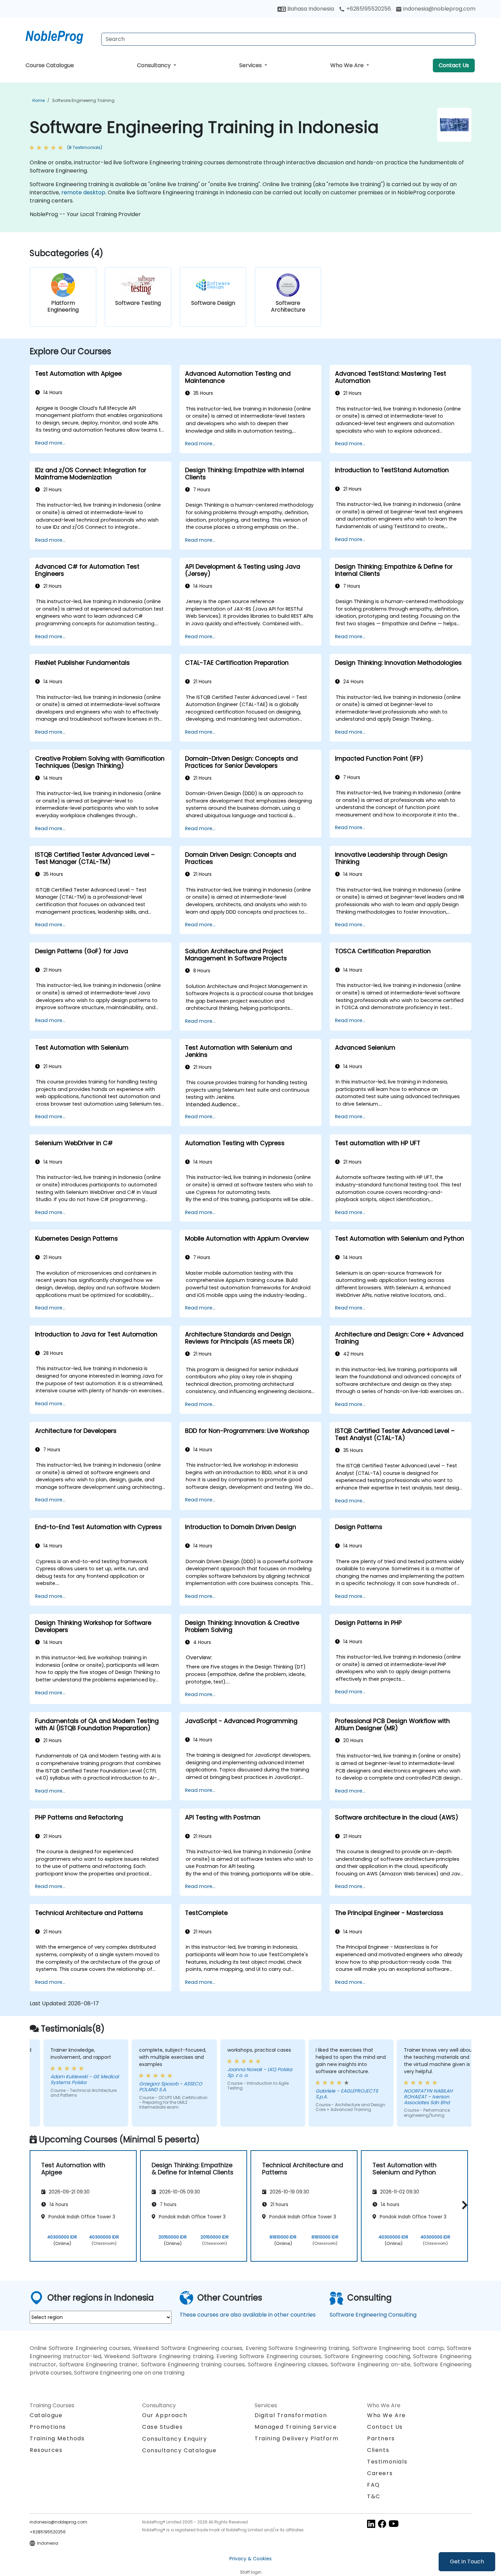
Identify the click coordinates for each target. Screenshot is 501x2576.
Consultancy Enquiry (174, 2439)
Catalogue (46, 2415)
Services (251, 65)
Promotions (48, 2427)
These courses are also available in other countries (248, 2315)
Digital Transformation (291, 2415)
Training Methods (57, 2438)
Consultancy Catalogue (179, 2450)
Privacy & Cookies (250, 2559)
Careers (380, 2473)
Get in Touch (467, 2562)
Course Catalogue (50, 65)
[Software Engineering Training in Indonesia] (61, 36)
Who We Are (348, 65)
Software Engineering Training (83, 100)
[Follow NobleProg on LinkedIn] (371, 2524)
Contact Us (454, 65)
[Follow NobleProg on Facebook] (382, 2524)
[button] (463, 2205)
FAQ (374, 2485)
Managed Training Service (296, 2427)
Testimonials (387, 2462)
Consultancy (155, 65)
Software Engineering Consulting (373, 2315)
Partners (381, 2438)
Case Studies (162, 2427)
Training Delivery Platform (297, 2438)
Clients (378, 2450)
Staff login (251, 2572)
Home (39, 100)
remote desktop (83, 192)
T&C (374, 2496)
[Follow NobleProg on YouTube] (394, 2524)
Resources (46, 2450)
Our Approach (165, 2415)
